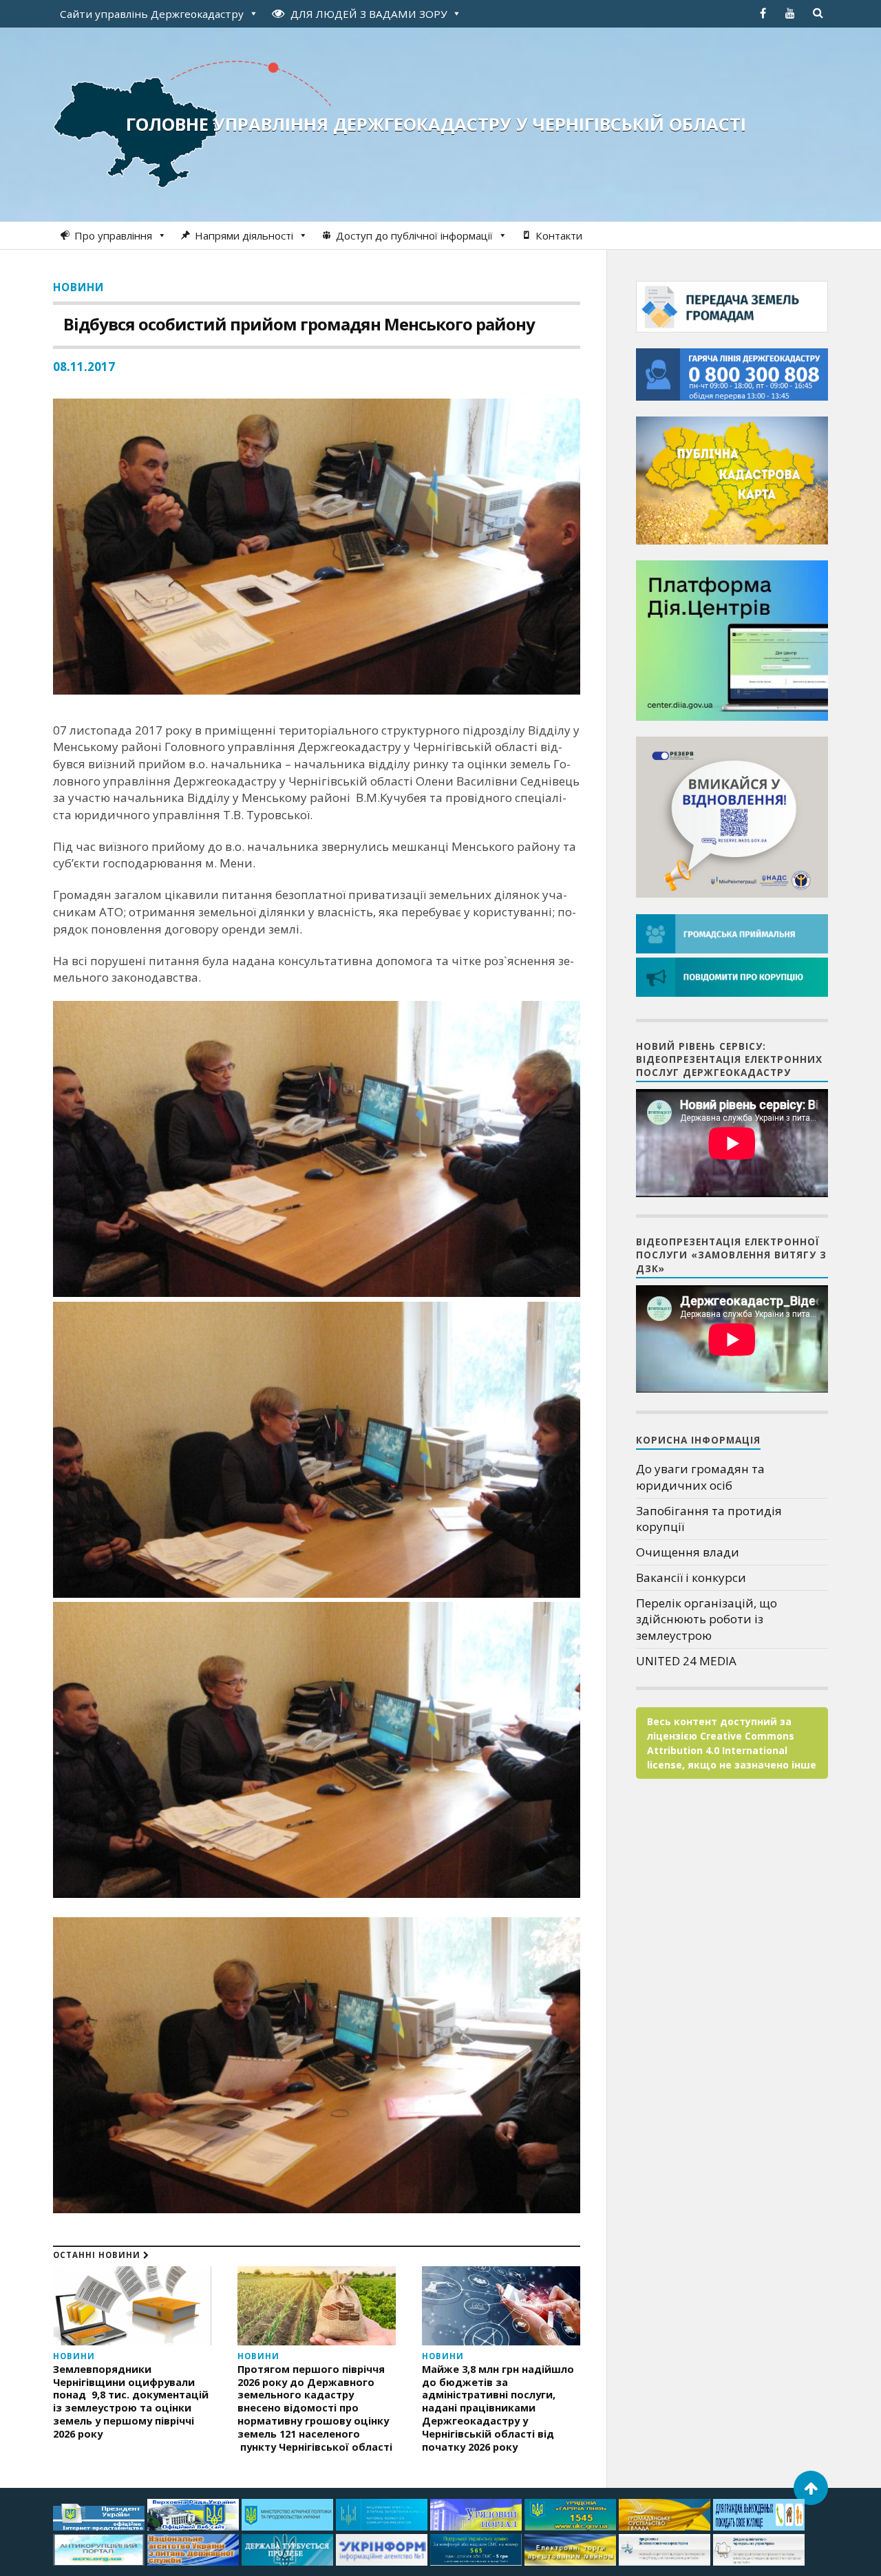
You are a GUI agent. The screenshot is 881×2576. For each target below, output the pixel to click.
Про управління (113, 235)
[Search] (818, 13)
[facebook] (763, 13)
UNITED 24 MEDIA (686, 1661)
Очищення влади (688, 1552)
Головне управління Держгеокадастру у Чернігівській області (436, 124)
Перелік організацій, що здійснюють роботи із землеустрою (707, 1619)
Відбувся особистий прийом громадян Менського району (299, 324)
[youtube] (790, 13)
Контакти (559, 235)
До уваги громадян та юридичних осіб (700, 1477)
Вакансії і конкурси (691, 1577)
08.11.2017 (84, 367)
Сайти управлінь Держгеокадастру (152, 14)
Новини (78, 287)
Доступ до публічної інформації (414, 235)
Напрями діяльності (244, 235)
